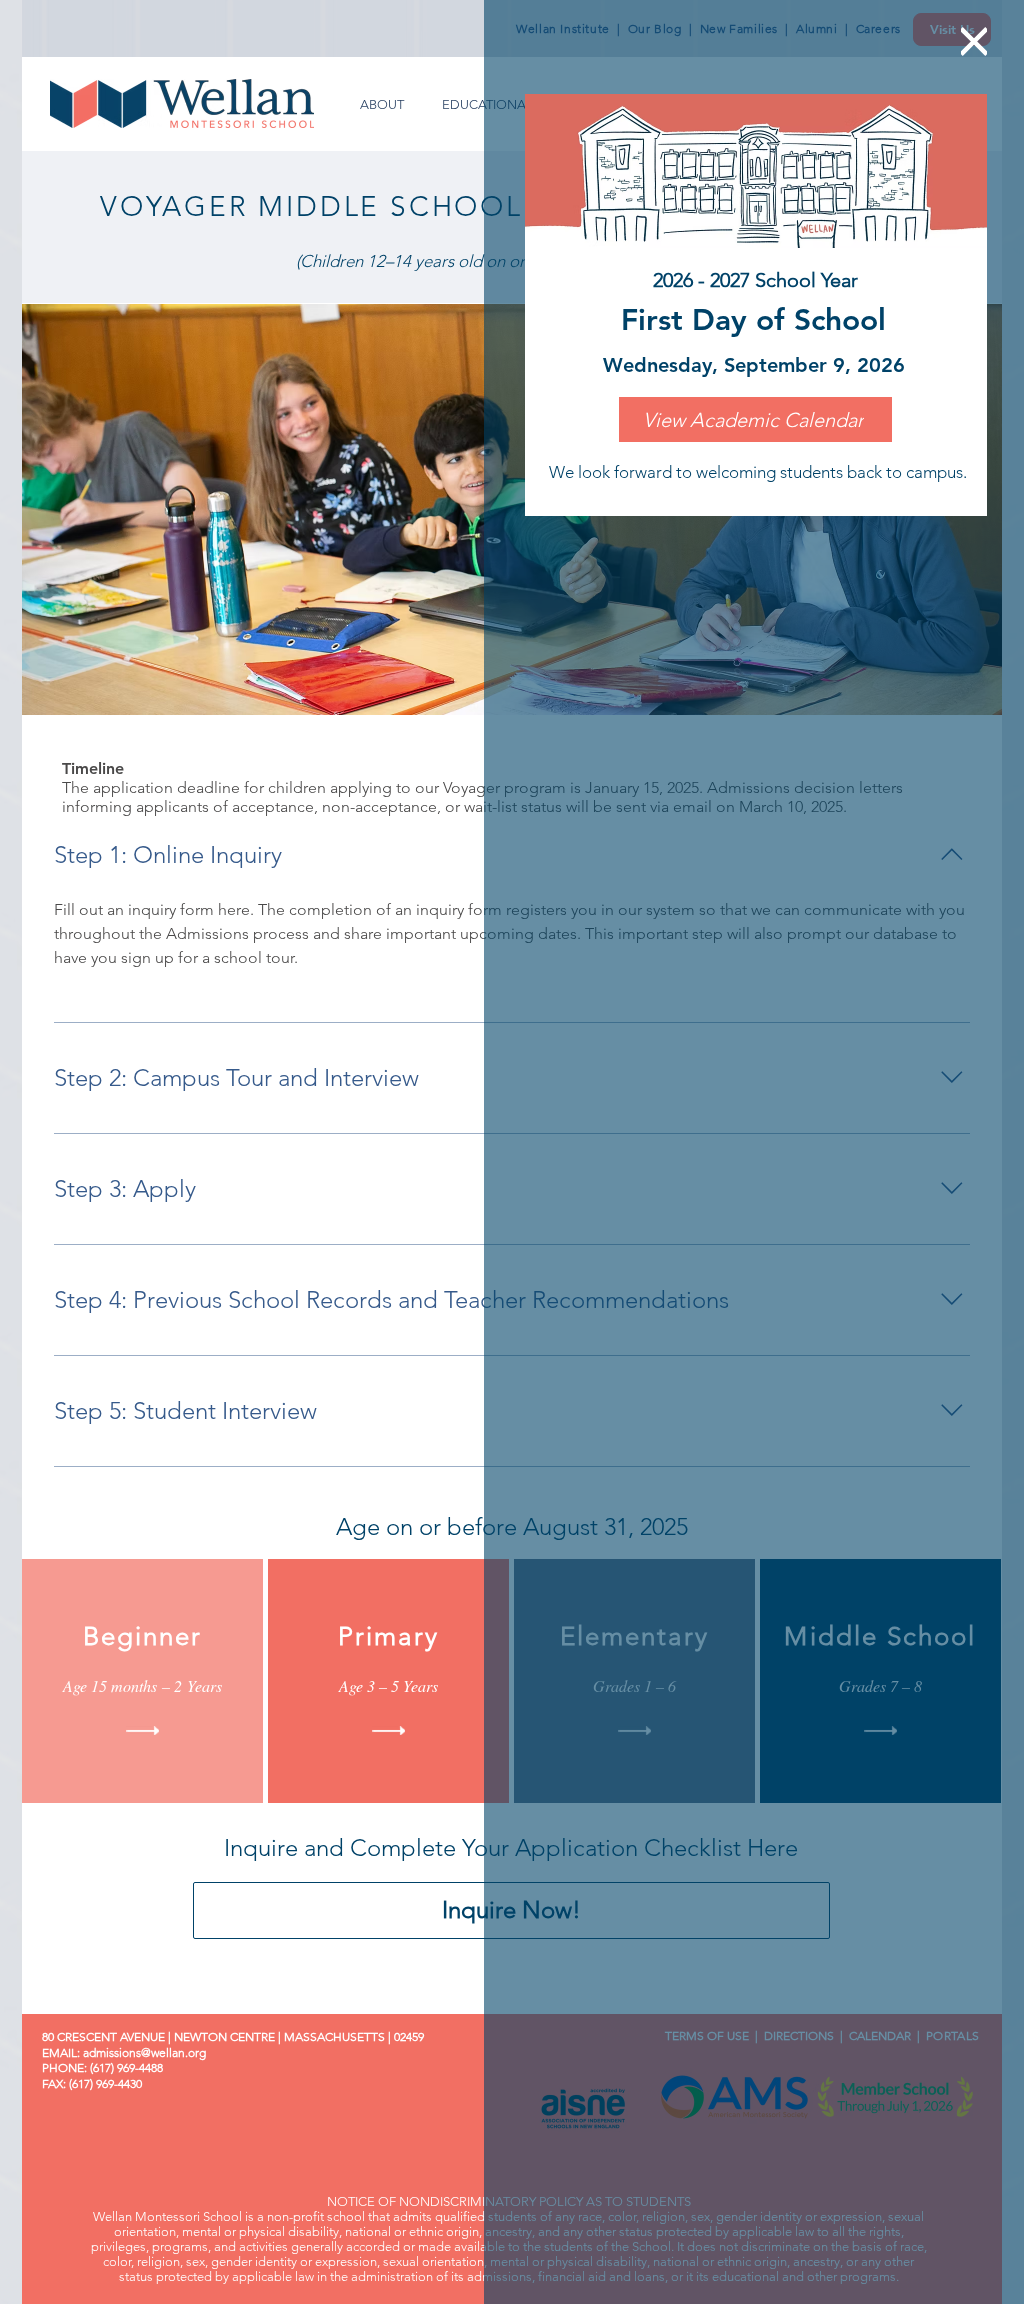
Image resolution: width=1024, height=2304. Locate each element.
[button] (974, 41)
